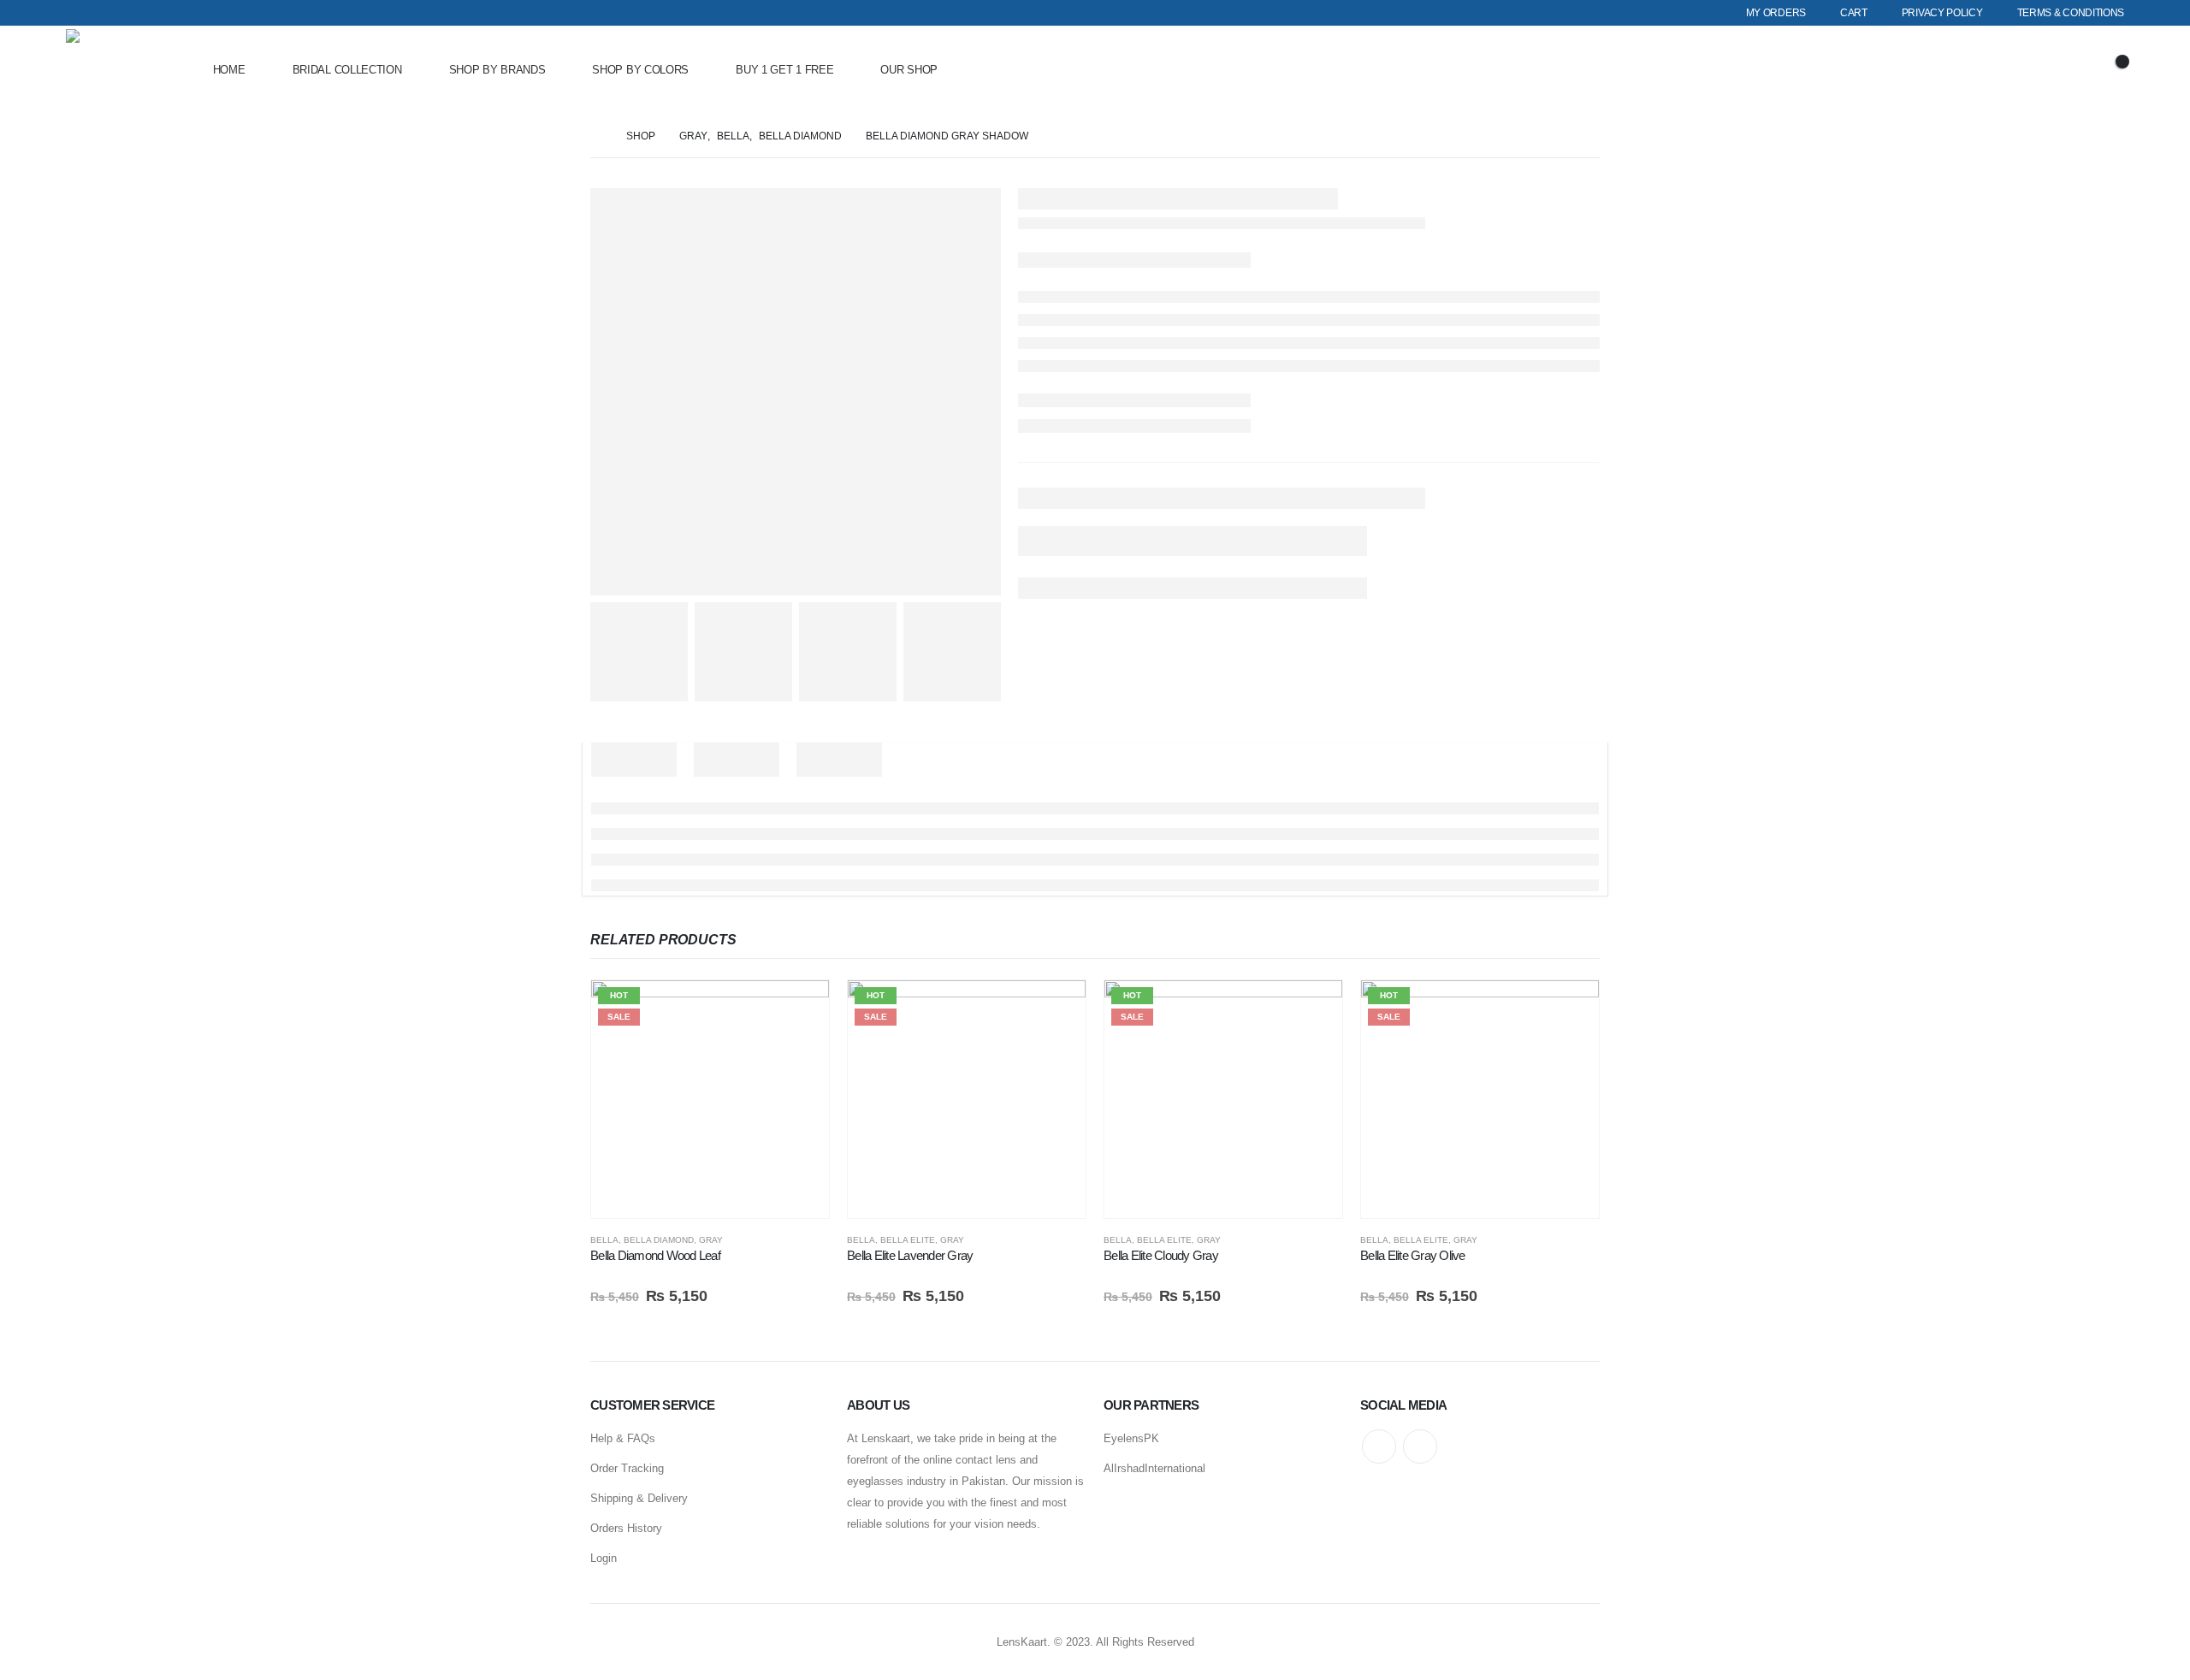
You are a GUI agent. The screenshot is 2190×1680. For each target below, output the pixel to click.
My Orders (1776, 13)
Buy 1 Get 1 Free (784, 70)
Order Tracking (627, 1468)
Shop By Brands (497, 70)
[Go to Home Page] (596, 136)
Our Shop (909, 70)
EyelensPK (1131, 1438)
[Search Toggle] (2015, 70)
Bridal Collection (347, 70)
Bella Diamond (659, 1240)
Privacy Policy (1942, 13)
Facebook (1379, 1446)
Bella (604, 1240)
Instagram (1420, 1446)
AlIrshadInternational (1154, 1468)
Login (604, 1558)
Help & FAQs (623, 1438)
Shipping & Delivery (639, 1498)
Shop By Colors (640, 70)
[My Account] (2063, 71)
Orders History (626, 1528)
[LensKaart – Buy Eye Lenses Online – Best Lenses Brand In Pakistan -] (113, 71)
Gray (711, 1240)
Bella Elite (908, 1240)
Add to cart (801, 1009)
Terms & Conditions (2071, 13)
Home (229, 70)
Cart (1854, 13)
